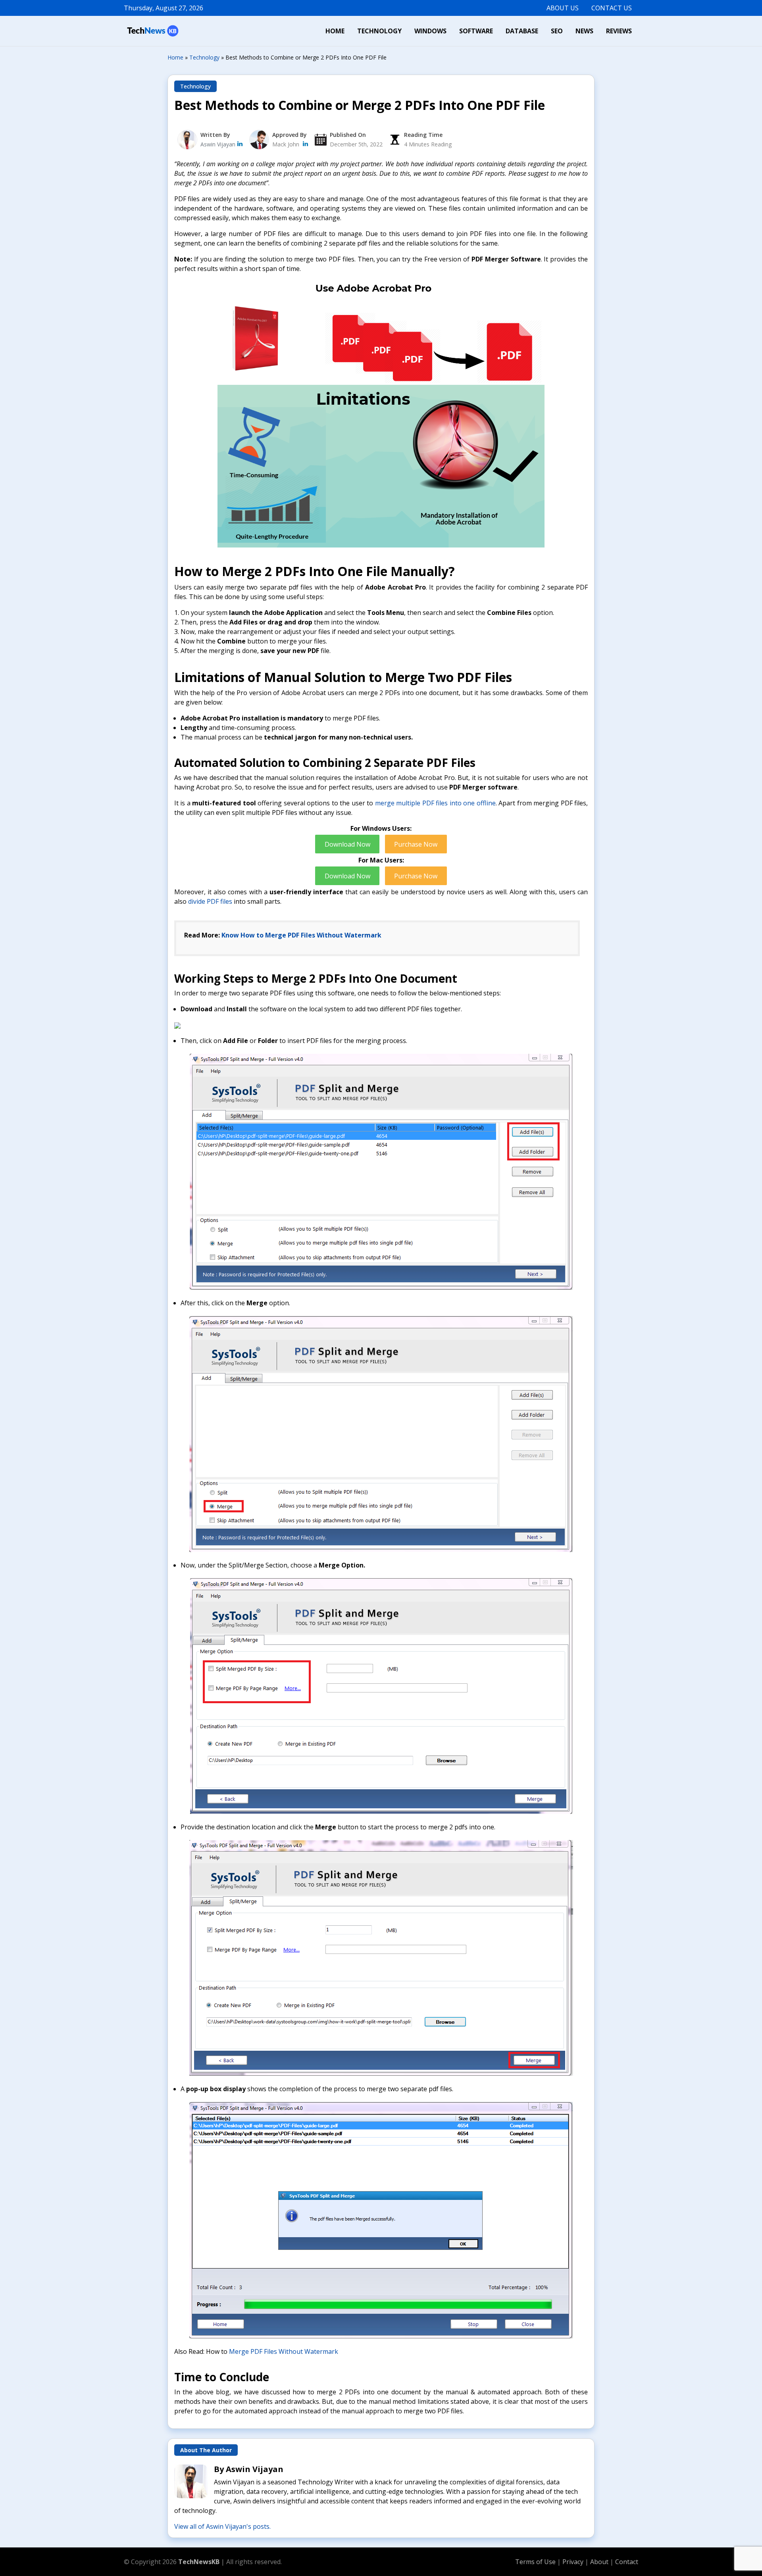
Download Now (347, 844)
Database (522, 31)
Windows (430, 31)
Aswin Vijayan (218, 144)
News (584, 31)
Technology (379, 31)
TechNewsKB (199, 2562)
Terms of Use (535, 2562)
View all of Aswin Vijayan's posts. (222, 2526)
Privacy (574, 2562)
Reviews (619, 31)
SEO (557, 31)
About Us (563, 8)
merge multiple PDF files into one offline (435, 803)
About (600, 2562)
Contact (627, 2562)
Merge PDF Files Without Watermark (284, 2351)
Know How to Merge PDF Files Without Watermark (301, 935)
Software (476, 31)
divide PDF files (210, 901)
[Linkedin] (305, 144)
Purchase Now (416, 844)
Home (335, 31)
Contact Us (612, 8)
